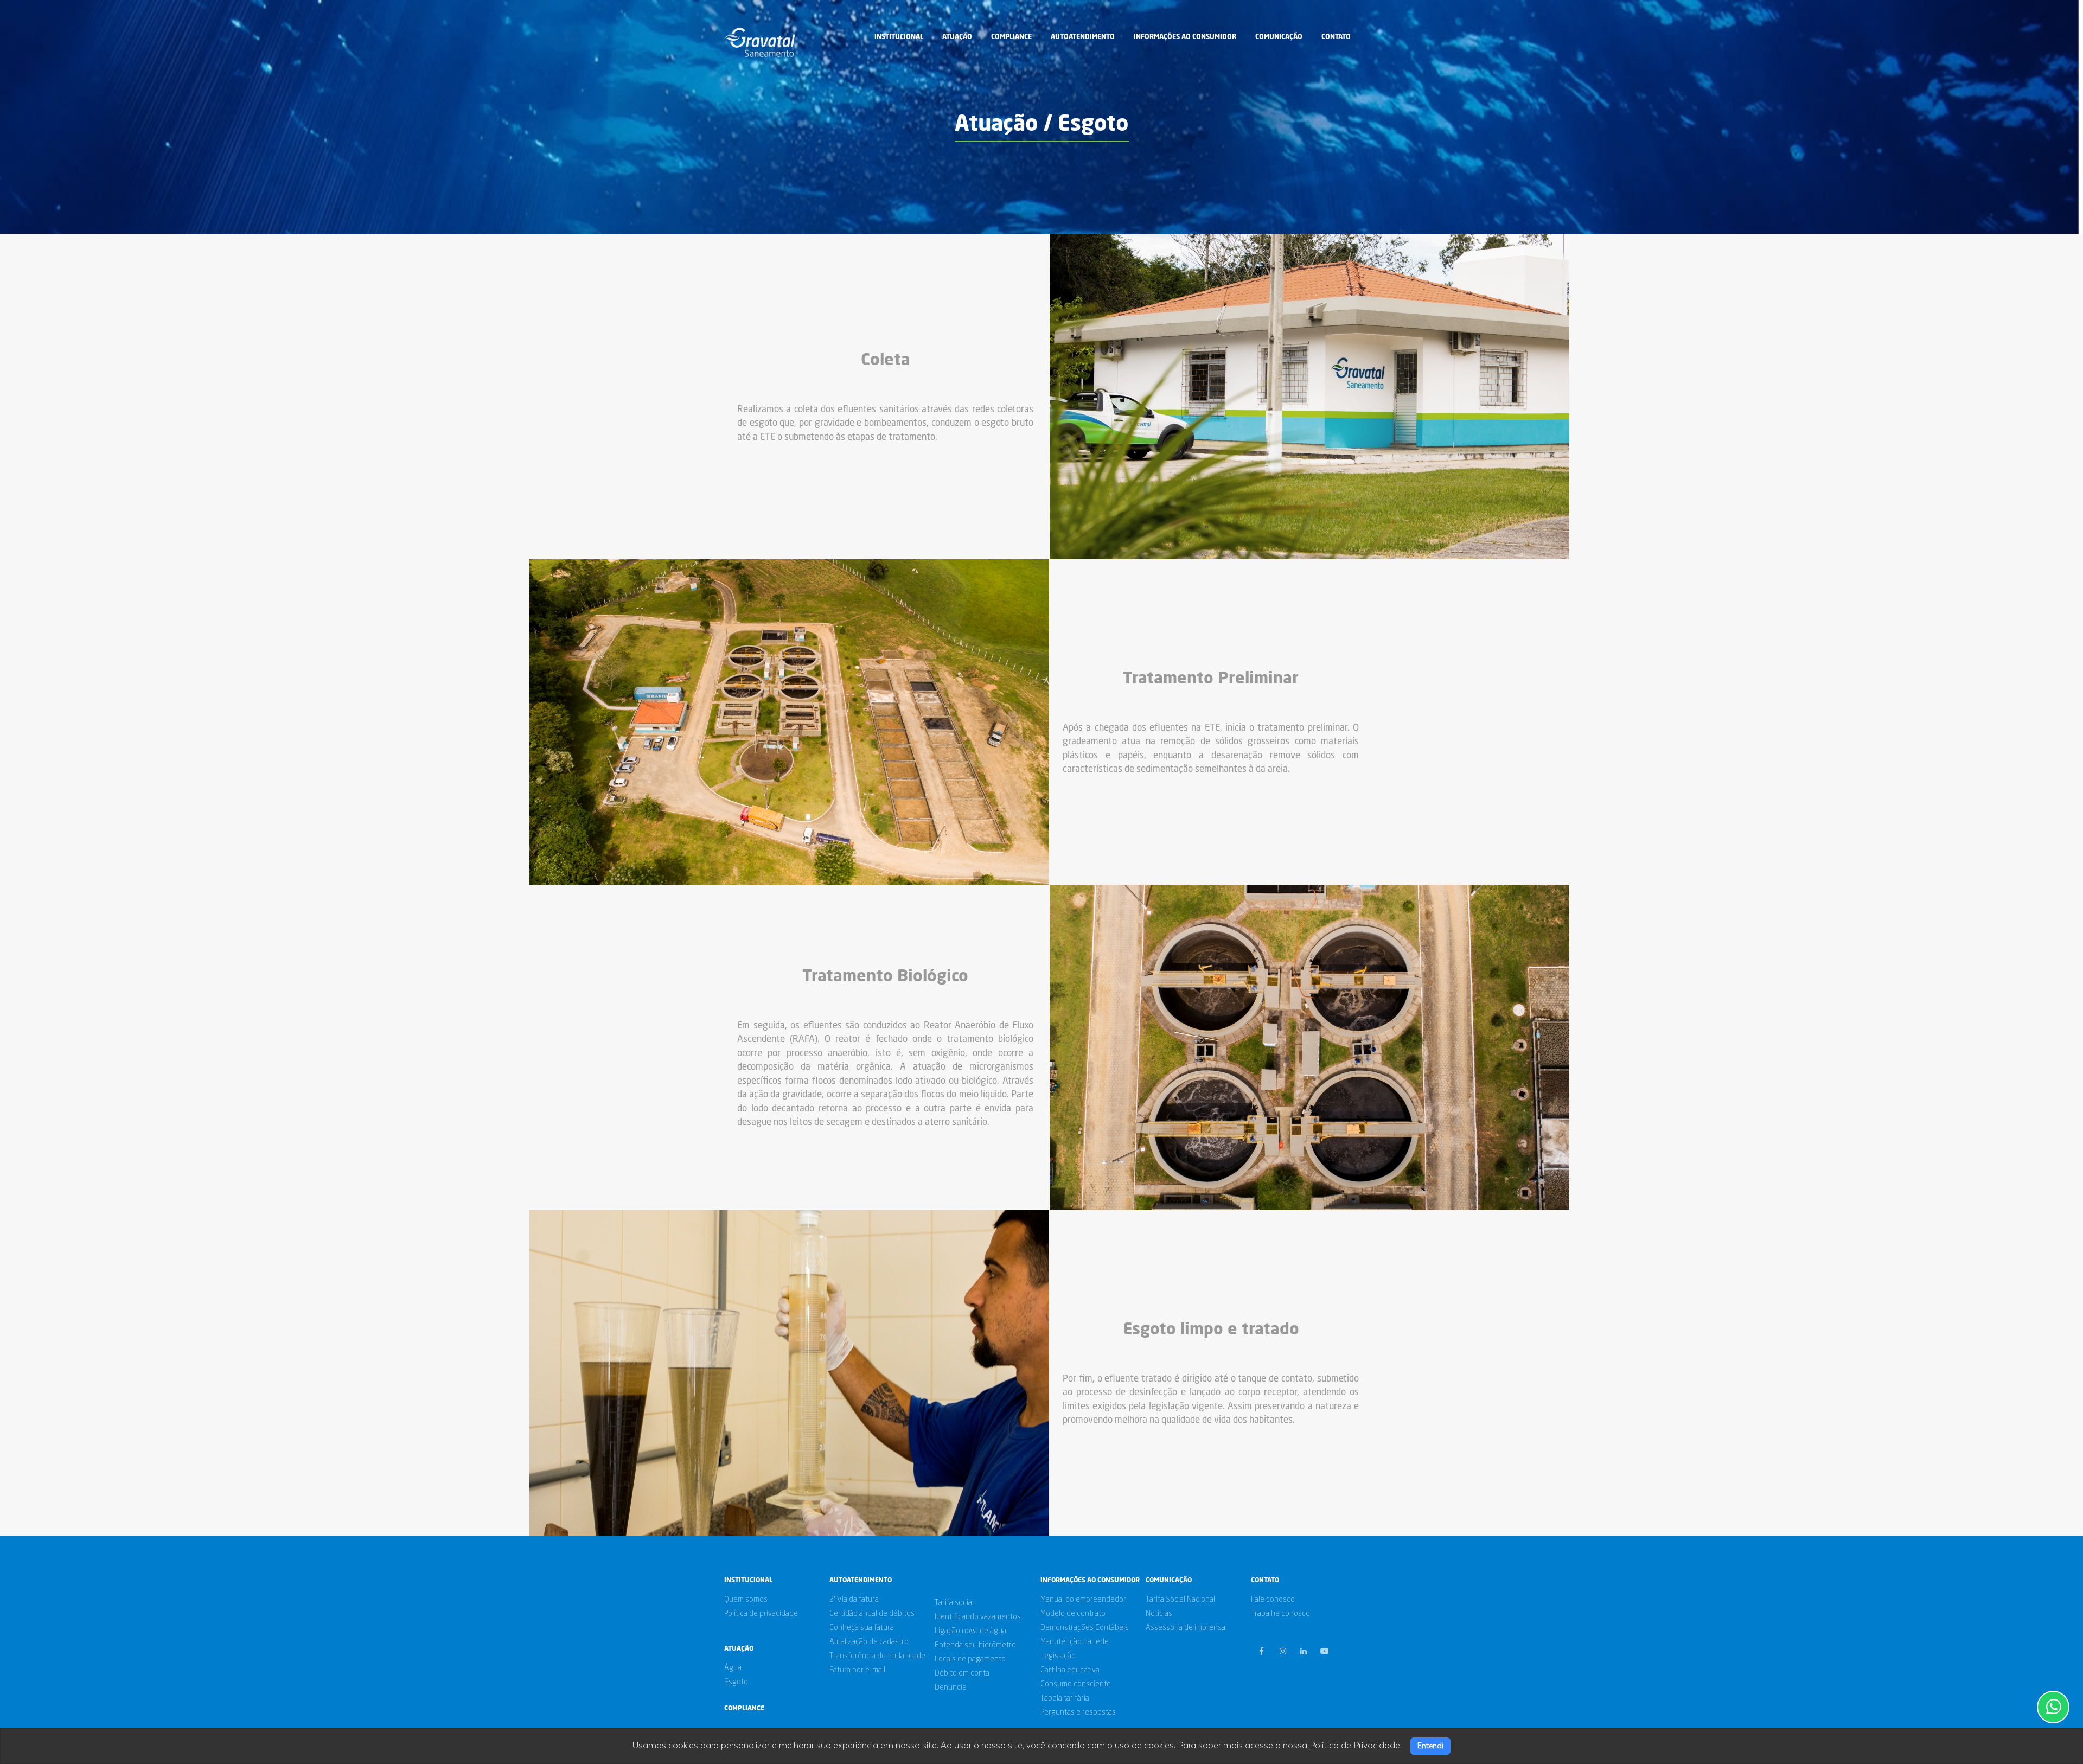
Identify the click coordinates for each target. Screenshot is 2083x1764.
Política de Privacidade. (1356, 1746)
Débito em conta (962, 1673)
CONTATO (1336, 37)
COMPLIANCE (1011, 37)
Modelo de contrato (1073, 1614)
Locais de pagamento (970, 1659)
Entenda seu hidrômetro (975, 1645)
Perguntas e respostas (1078, 1712)
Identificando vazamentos (978, 1617)
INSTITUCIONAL (899, 37)
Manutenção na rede (1075, 1642)
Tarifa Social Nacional (1180, 1600)
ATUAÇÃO (957, 37)
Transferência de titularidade (877, 1656)
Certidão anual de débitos (872, 1614)
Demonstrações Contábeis (1085, 1628)
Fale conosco (1273, 1600)
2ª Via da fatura (854, 1600)
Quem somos (746, 1600)
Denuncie (951, 1688)
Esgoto (736, 1682)
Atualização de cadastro (869, 1642)
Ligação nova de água (970, 1631)
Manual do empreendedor (1083, 1600)
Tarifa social (954, 1603)
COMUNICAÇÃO (1279, 37)
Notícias (1159, 1614)
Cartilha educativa (1070, 1670)
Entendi (1430, 1746)
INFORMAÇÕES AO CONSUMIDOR (1185, 37)
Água (733, 1668)
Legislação (1058, 1656)
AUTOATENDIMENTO (1083, 37)
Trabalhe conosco (1280, 1614)
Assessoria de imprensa (1186, 1628)
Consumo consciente (1076, 1684)
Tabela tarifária (1065, 1698)
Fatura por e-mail (857, 1670)
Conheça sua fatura (862, 1628)
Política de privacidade (761, 1614)
